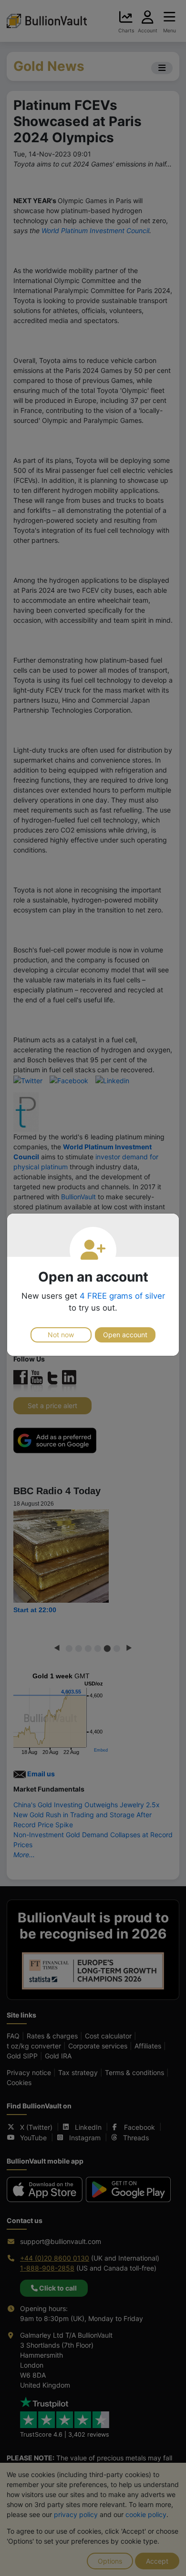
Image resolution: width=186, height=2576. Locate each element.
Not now (61, 1335)
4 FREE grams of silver (122, 1296)
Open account (125, 1335)
